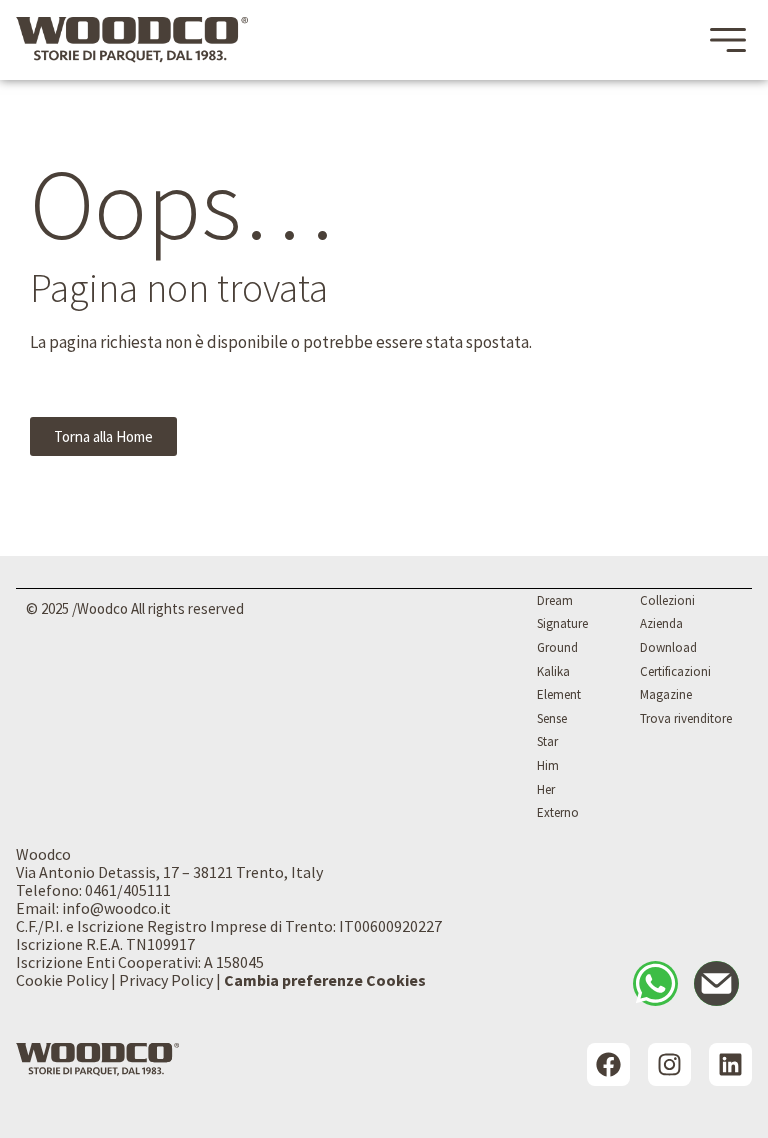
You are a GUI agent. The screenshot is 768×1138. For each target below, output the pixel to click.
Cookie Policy (62, 980)
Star (547, 741)
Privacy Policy (166, 980)
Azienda (661, 623)
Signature (562, 623)
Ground (557, 647)
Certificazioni (675, 671)
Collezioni (667, 600)
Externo (558, 812)
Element (559, 694)
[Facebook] (608, 1064)
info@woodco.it (116, 908)
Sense (552, 718)
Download (668, 647)
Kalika (553, 671)
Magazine (666, 694)
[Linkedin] (730, 1064)
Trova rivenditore (686, 718)
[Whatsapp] (655, 983)
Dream (555, 600)
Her (546, 789)
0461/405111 (128, 890)
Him (548, 765)
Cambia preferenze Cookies (325, 980)
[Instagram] (669, 1064)
